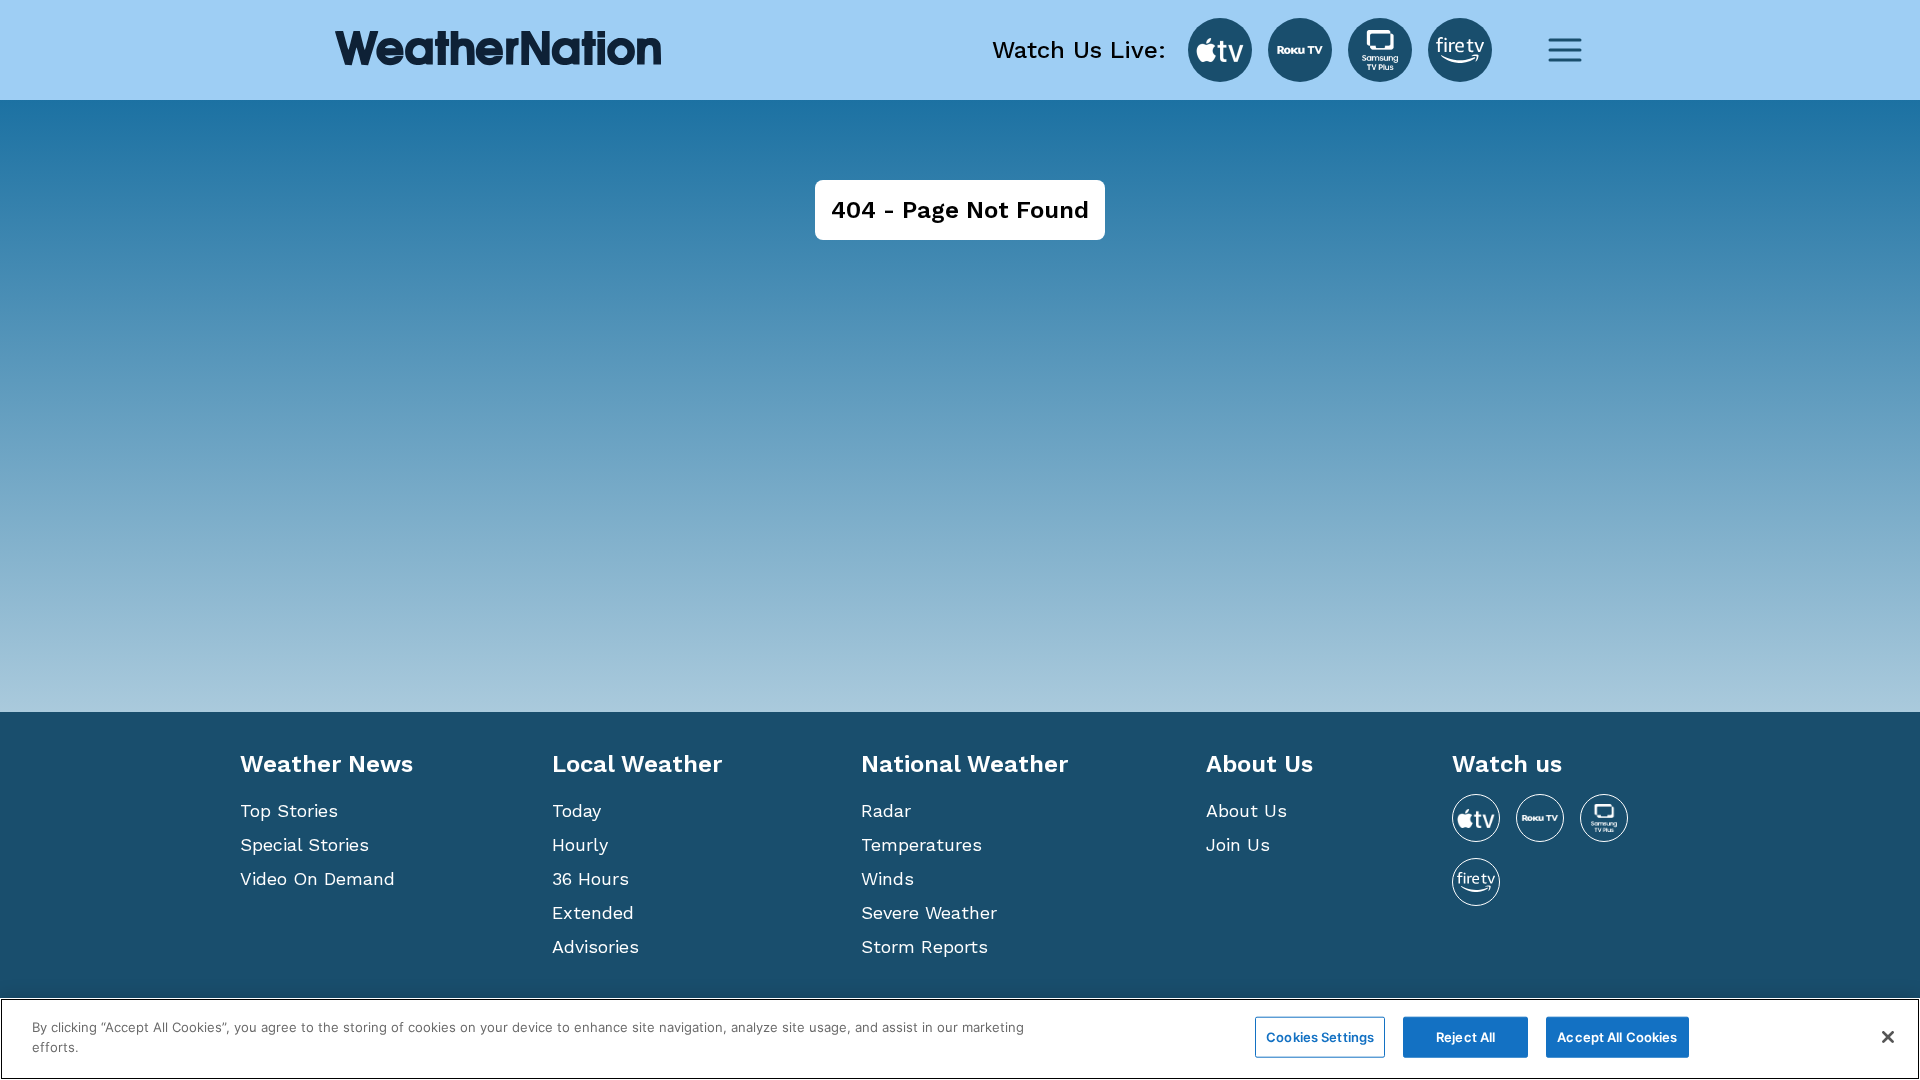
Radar (886, 810)
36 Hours (590, 878)
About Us (1246, 810)
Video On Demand (317, 878)
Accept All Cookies (1617, 1037)
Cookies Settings (1320, 1037)
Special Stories (304, 844)
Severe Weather (929, 912)
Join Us (1238, 844)
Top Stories (289, 810)
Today (576, 810)
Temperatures (921, 844)
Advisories (595, 946)
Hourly (580, 844)
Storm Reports (924, 946)
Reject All (1465, 1037)
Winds (887, 878)
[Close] (1888, 1037)
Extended (593, 912)
